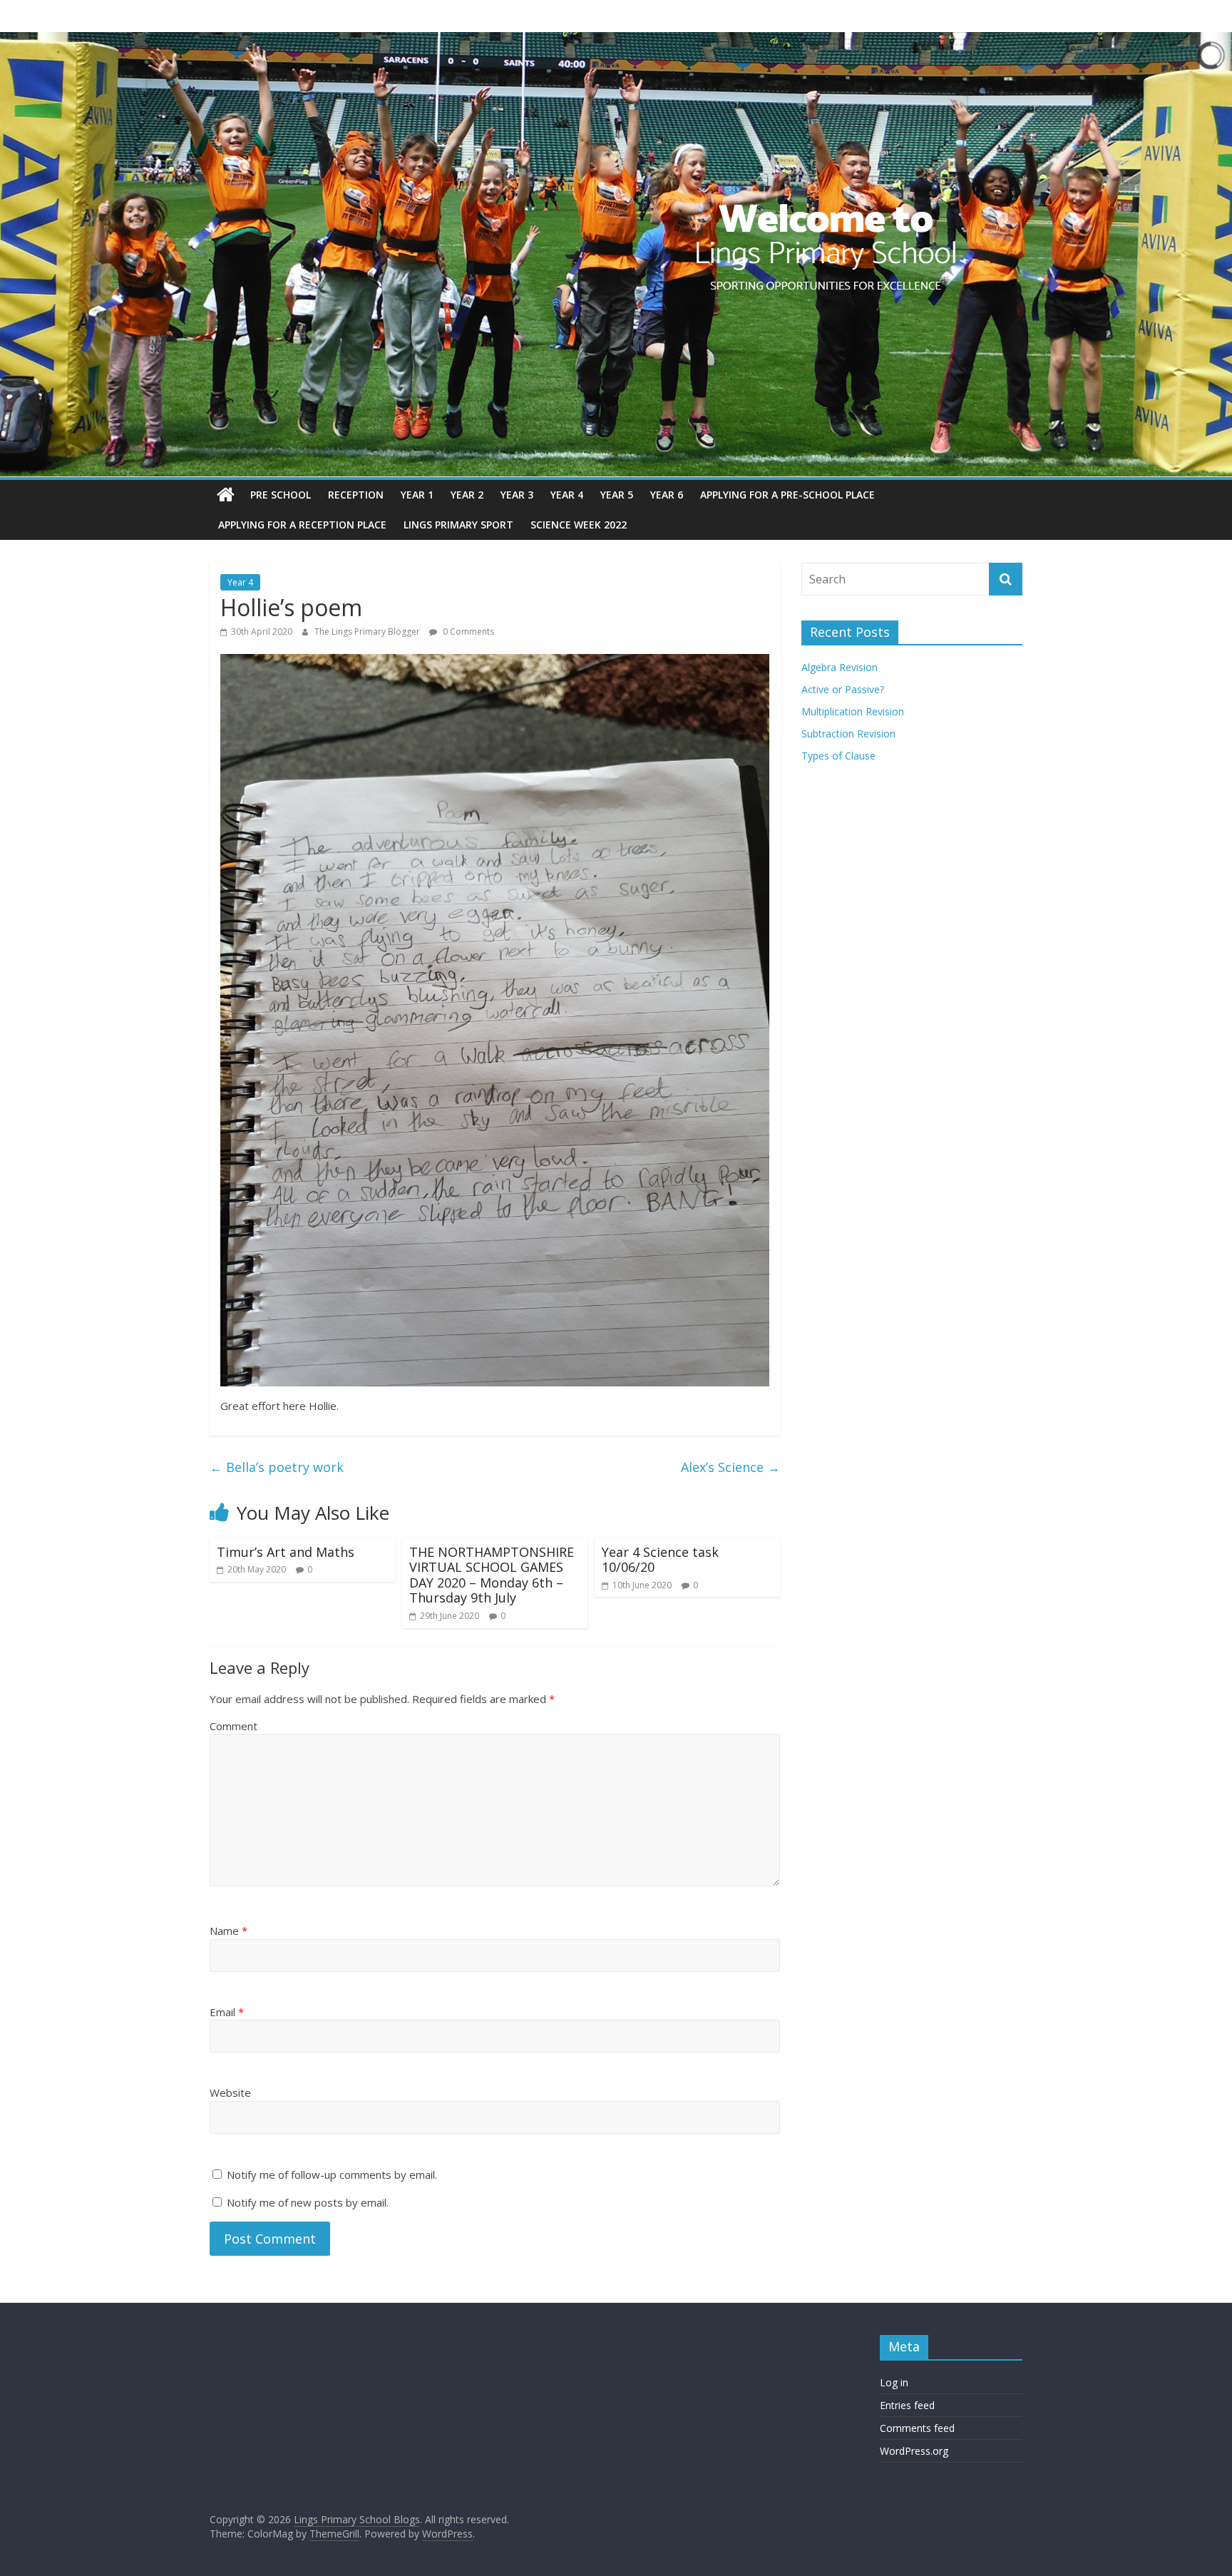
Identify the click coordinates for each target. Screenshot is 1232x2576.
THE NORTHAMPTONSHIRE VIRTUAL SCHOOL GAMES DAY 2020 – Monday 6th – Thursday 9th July (492, 1575)
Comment (233, 1726)
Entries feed (907, 2405)
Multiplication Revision (853, 711)
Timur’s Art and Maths (286, 1552)
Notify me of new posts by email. (308, 2202)
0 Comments (467, 632)
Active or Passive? (843, 689)
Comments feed (917, 2428)
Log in (894, 2382)
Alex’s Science (730, 1467)
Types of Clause (838, 756)
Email (227, 2012)
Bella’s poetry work (277, 1467)
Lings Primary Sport (458, 525)
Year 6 (667, 495)
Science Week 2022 (579, 525)
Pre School (281, 495)
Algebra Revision (840, 667)
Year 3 (517, 495)
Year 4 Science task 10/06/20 (660, 1560)
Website (230, 2092)
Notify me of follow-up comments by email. (332, 2174)
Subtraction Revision (848, 734)
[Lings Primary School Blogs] (226, 495)
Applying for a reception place (302, 525)
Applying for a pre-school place (787, 495)
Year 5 (617, 495)
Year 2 (467, 495)
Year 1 (417, 495)
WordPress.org (914, 2451)
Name (229, 1931)
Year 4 (567, 495)
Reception (356, 495)
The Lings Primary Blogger (368, 632)
